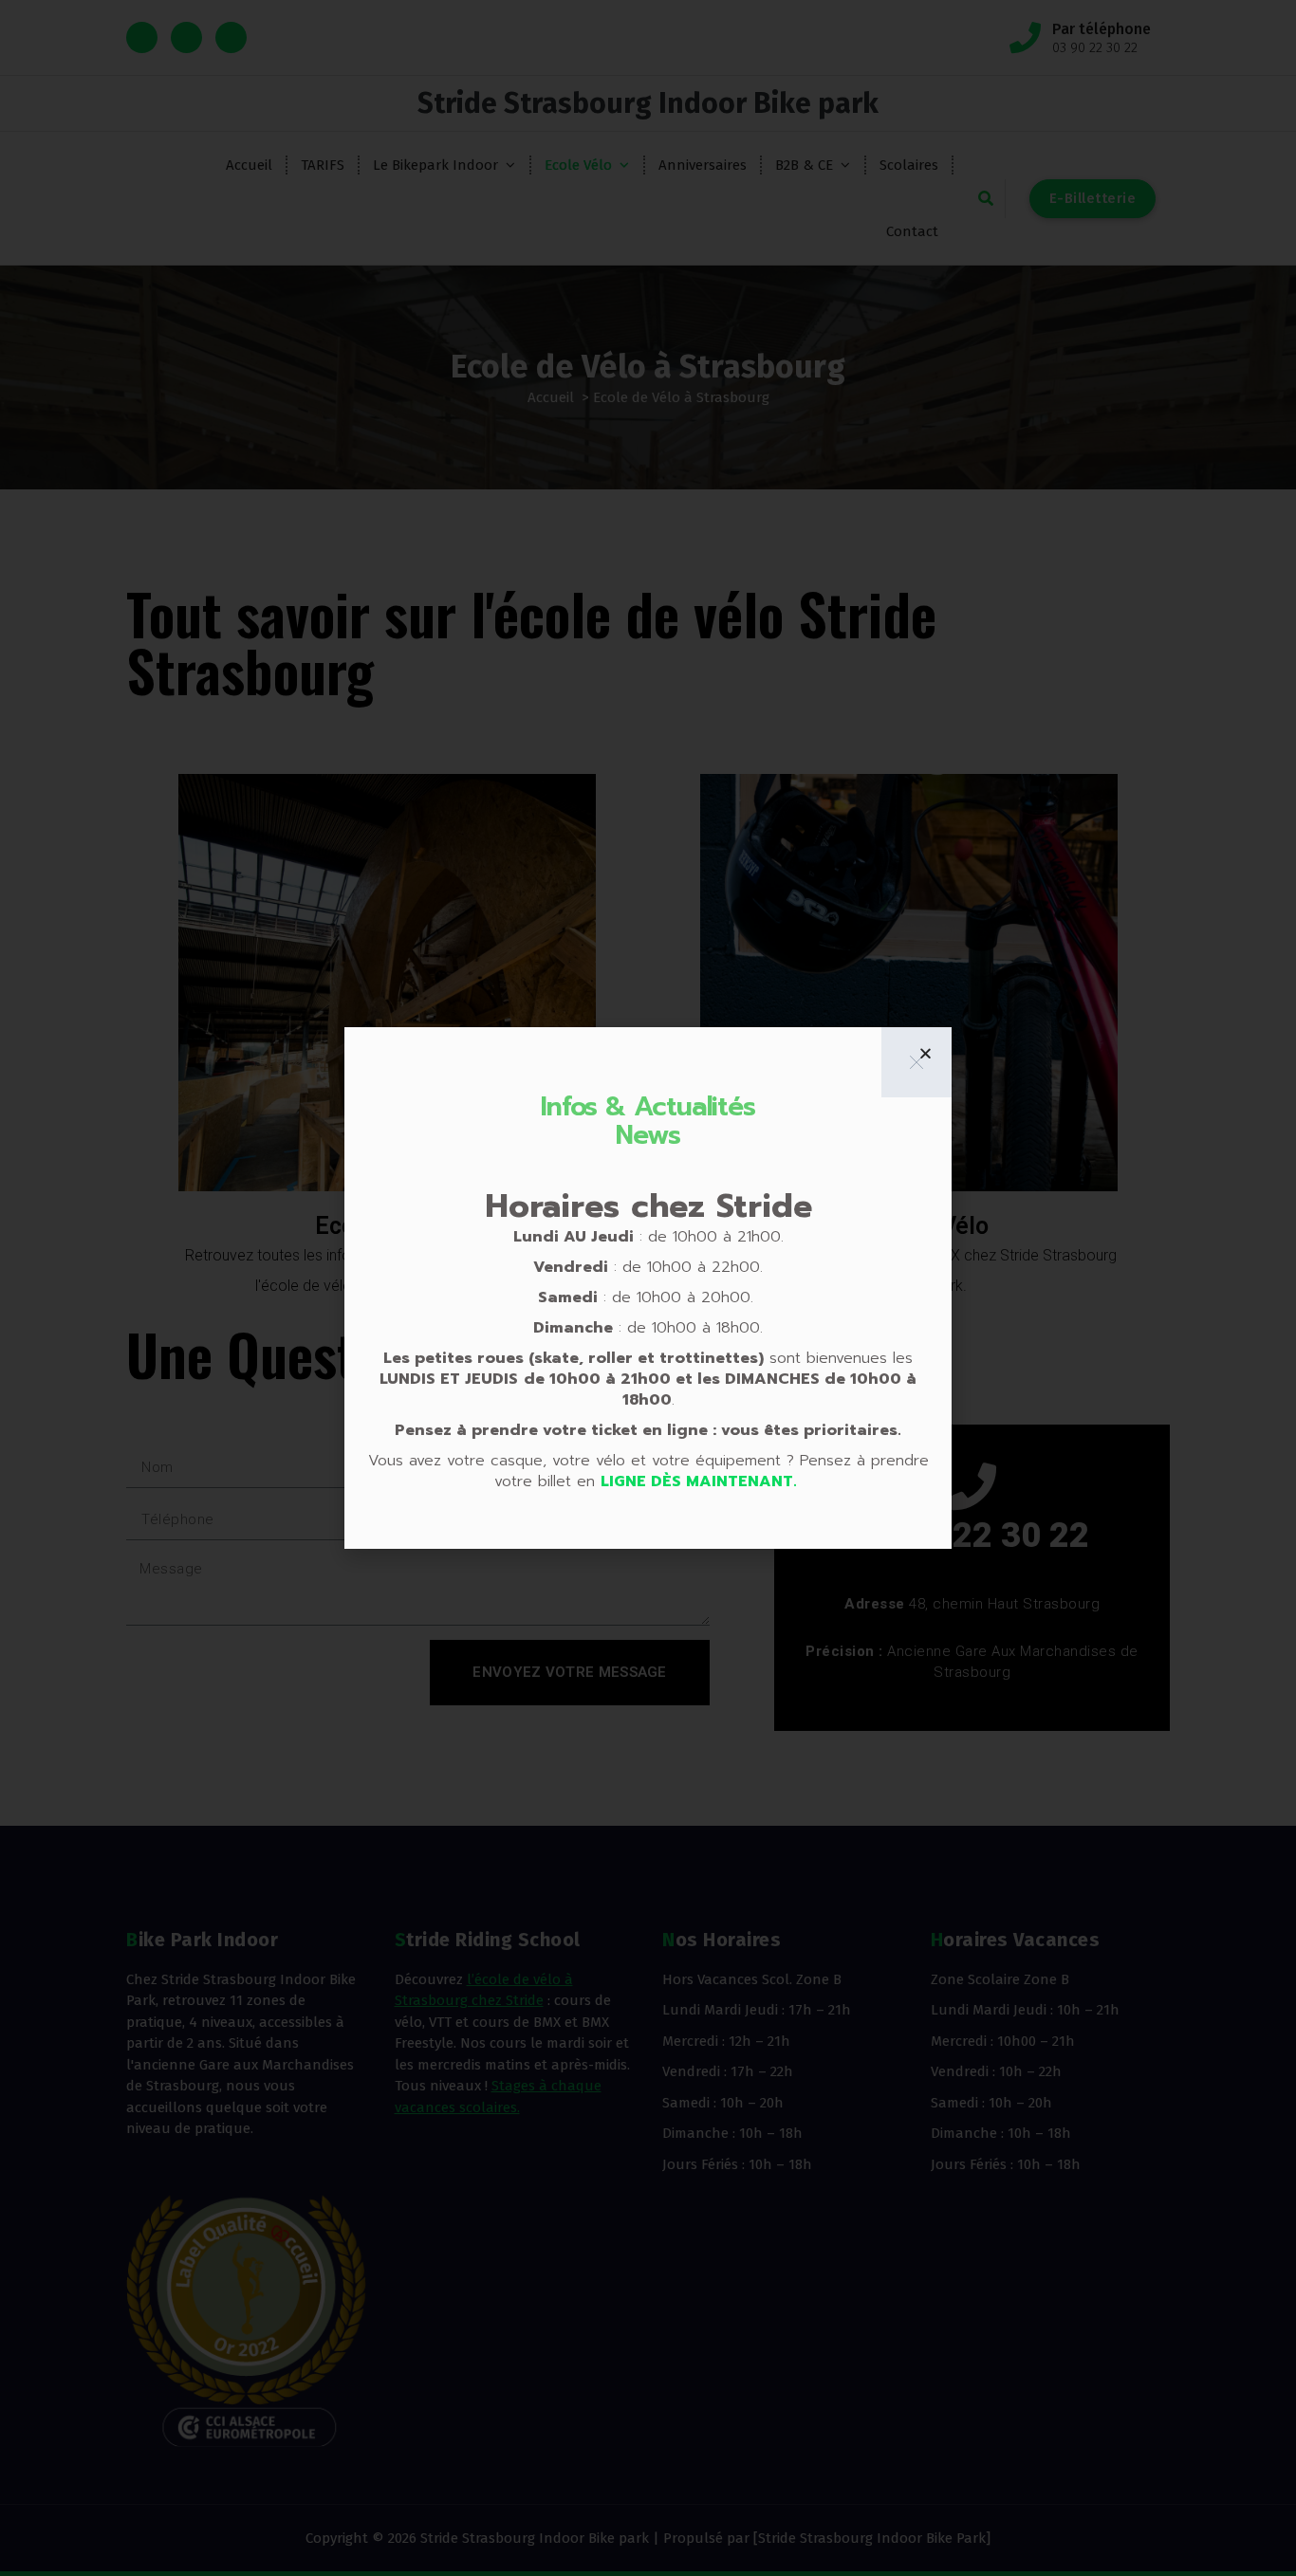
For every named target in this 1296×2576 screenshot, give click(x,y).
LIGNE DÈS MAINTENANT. (701, 1481)
